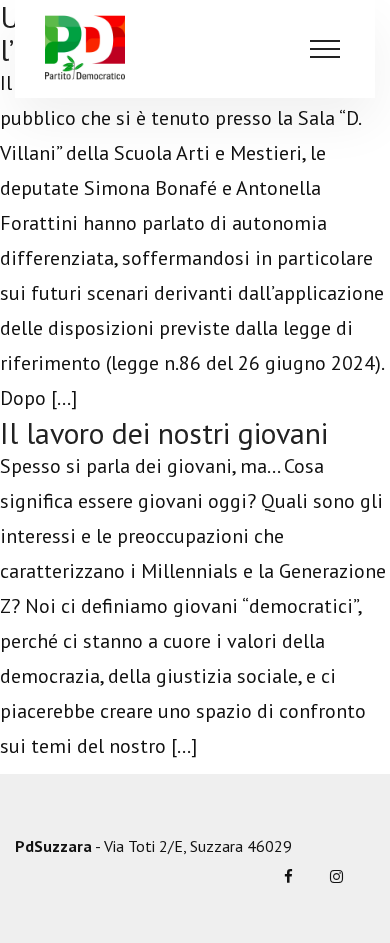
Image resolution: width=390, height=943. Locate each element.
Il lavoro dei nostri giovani (164, 432)
